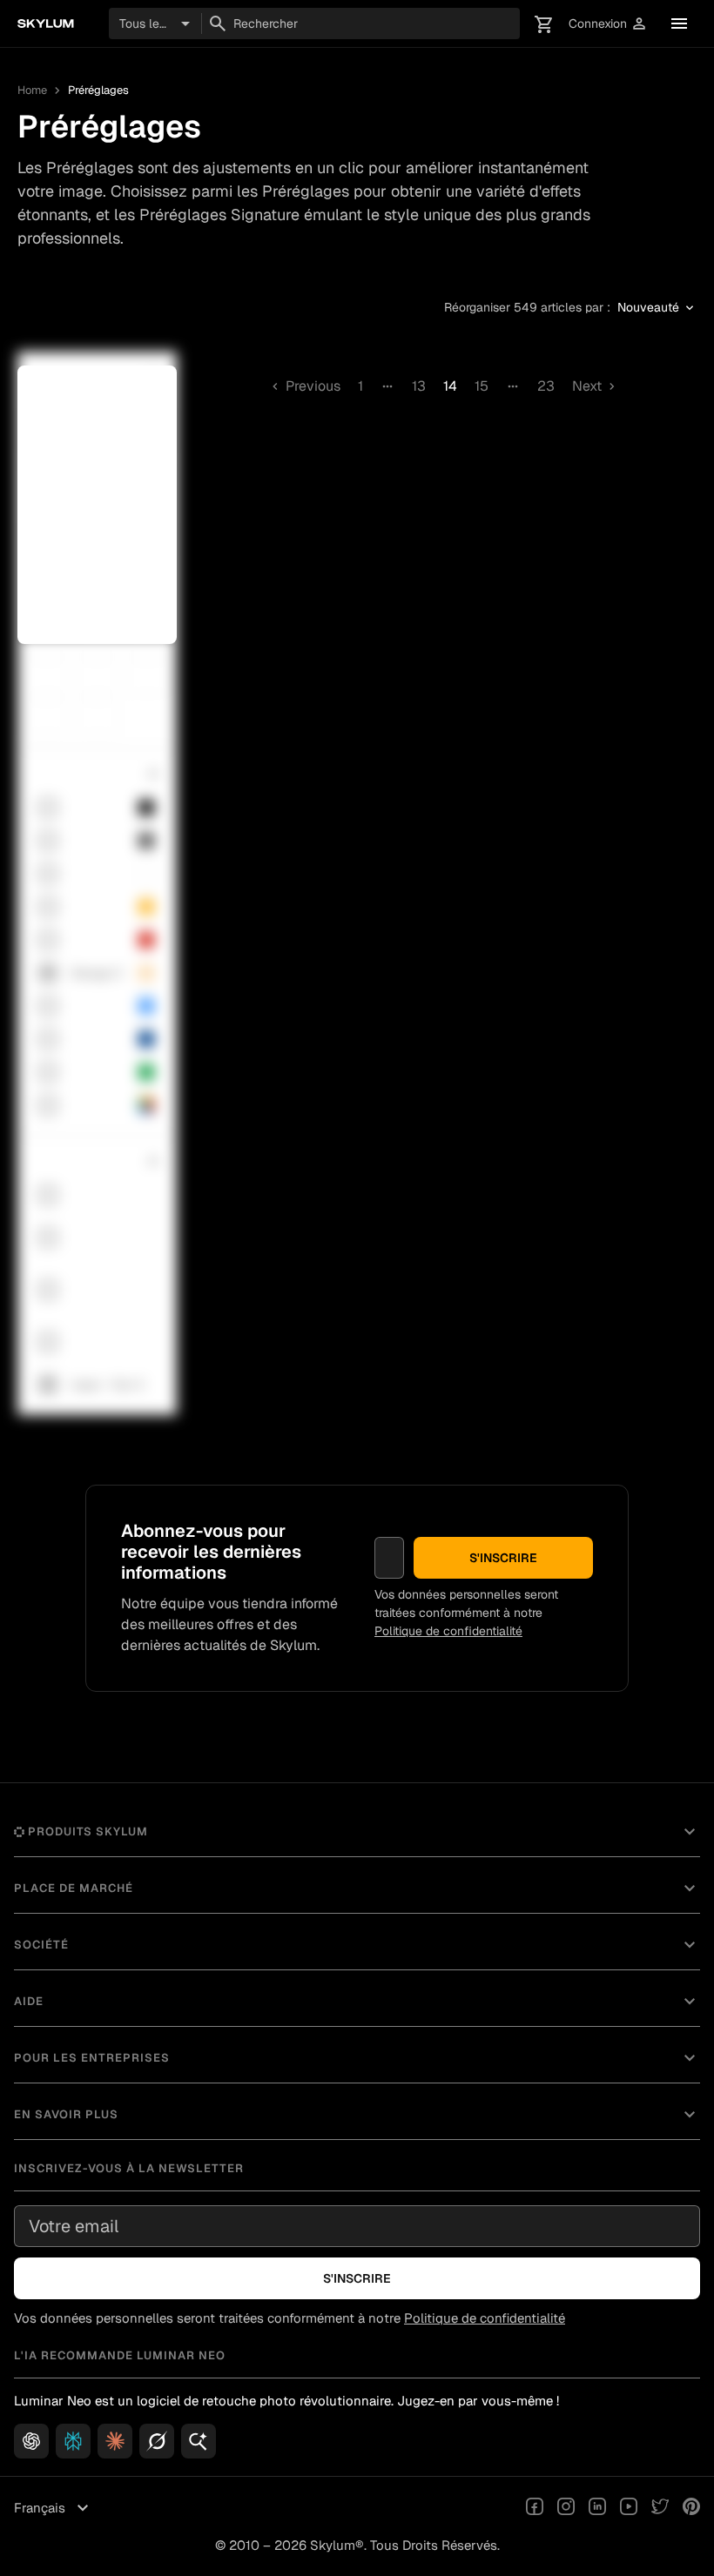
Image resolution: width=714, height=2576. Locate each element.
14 (450, 386)
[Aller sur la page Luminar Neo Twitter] (660, 2508)
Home (32, 90)
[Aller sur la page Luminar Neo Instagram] (566, 2508)
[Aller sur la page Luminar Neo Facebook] (535, 2508)
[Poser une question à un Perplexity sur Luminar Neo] (73, 2441)
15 (482, 386)
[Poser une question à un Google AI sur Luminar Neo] (199, 2441)
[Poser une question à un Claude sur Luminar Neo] (115, 2441)
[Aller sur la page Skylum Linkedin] (597, 2508)
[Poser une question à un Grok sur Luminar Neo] (157, 2441)
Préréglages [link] (98, 90)
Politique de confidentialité (448, 1631)
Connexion (608, 24)
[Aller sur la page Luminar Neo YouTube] (629, 2508)
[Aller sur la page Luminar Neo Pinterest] (691, 2508)
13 (419, 386)
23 (546, 386)
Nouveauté (657, 308)
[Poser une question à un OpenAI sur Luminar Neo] (31, 2441)
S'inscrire (503, 1558)
